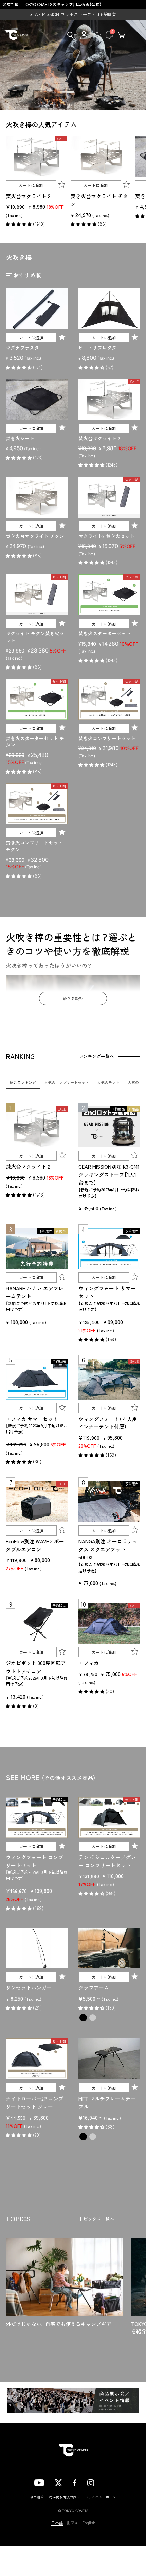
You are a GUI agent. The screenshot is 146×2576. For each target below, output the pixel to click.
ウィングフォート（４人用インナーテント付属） (108, 1423)
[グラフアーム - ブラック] (83, 2018)
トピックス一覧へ (96, 2219)
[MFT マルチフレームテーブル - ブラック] (83, 2137)
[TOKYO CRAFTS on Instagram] (91, 2482)
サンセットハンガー (29, 1988)
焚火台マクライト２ (29, 196)
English (89, 2523)
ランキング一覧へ (96, 1056)
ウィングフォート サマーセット (107, 1292)
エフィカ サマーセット (32, 1419)
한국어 (73, 2523)
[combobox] (68, 35)
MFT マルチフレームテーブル (107, 2103)
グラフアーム (94, 1988)
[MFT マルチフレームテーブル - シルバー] (93, 2137)
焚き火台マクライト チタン (99, 200)
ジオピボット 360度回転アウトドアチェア (36, 1667)
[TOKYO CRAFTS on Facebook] (75, 2482)
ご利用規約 (35, 2497)
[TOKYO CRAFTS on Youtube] (39, 2482)
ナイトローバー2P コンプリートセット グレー (35, 2103)
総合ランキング (23, 1082)
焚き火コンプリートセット (107, 738)
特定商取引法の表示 (65, 2497)
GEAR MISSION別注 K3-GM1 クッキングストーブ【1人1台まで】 (109, 1174)
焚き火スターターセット (105, 633)
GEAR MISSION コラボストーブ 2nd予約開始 (73, 14)
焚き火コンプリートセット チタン (34, 846)
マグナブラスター (25, 348)
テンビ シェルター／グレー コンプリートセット (107, 1861)
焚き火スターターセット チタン (35, 742)
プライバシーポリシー (102, 2497)
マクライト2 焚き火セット (106, 536)
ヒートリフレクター (100, 348)
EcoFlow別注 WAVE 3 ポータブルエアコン (35, 1545)
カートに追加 (31, 185)
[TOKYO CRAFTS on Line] (108, 2482)
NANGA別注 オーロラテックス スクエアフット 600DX (108, 1549)
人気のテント (108, 1082)
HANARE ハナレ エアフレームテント (35, 1292)
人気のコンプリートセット (67, 1082)
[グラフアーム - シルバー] (93, 2018)
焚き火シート (20, 438)
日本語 (57, 2523)
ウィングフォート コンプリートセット (34, 1861)
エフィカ (89, 1663)
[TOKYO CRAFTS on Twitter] (58, 2482)
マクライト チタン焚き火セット (35, 637)
